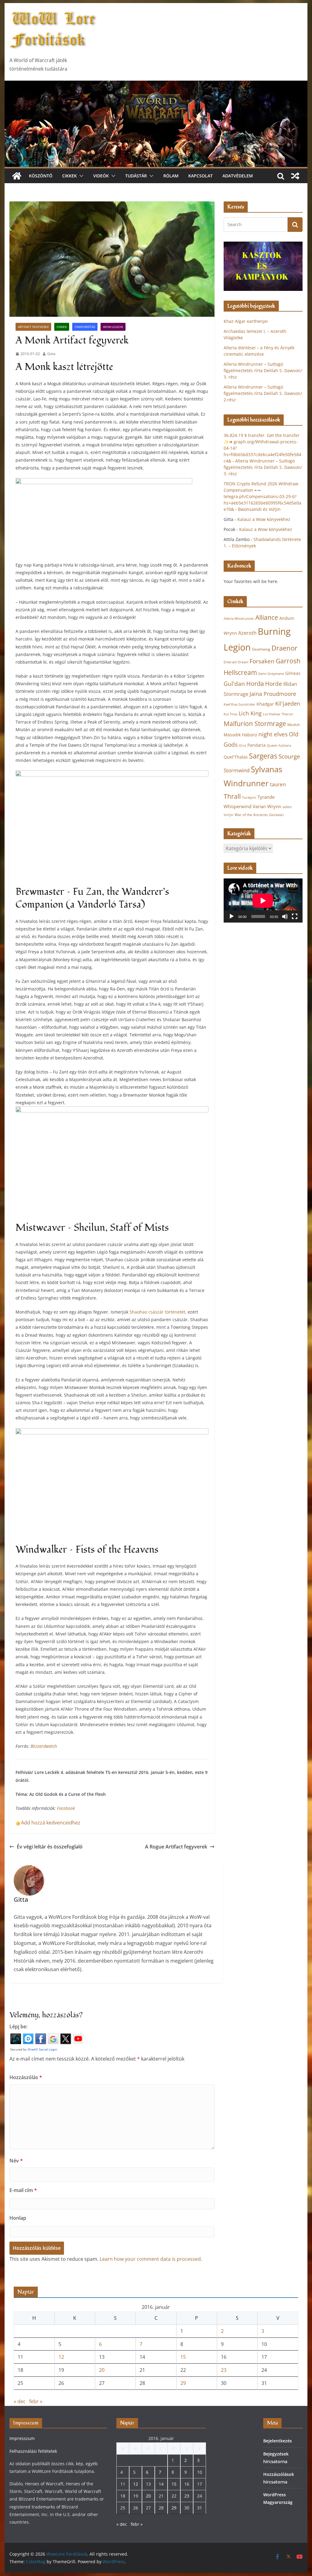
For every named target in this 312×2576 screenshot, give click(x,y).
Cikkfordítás (85, 327)
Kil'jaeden (288, 703)
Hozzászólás (26, 2077)
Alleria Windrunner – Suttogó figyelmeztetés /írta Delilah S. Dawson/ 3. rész (263, 370)
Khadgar (265, 704)
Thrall (232, 796)
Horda (255, 684)
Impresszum (22, 2438)
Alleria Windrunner (239, 618)
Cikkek (69, 176)
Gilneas (293, 673)
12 (61, 2357)
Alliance (267, 617)
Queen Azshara (279, 745)
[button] (80, 176)
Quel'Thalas (236, 757)
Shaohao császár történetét (157, 1312)
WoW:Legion (113, 327)
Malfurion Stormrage (255, 724)
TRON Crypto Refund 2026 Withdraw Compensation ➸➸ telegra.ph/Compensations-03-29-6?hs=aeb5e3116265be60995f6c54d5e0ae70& (262, 496)
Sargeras (263, 756)
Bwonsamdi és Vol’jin (259, 509)
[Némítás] (285, 916)
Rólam (171, 176)
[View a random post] (295, 176)
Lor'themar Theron (278, 714)
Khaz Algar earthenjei (246, 321)
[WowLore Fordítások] (156, 85)
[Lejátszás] (232, 916)
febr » (36, 2401)
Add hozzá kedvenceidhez (51, 1823)
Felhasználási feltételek (33, 2451)
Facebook (66, 1808)
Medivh (294, 725)
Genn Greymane (271, 674)
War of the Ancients (251, 815)
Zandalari (277, 815)
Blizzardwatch (44, 1746)
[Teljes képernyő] (295, 916)
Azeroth (247, 633)
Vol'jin (229, 815)
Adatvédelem (238, 176)
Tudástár (136, 176)
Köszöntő (41, 176)
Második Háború (240, 735)
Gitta (51, 354)
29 (183, 2383)
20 (102, 2370)
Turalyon (249, 797)
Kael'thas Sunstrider (239, 704)
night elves (273, 734)
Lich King (250, 713)
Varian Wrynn (267, 806)
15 (183, 2357)
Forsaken (262, 661)
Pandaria (257, 745)
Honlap (18, 2218)
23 (224, 2370)
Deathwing (261, 649)
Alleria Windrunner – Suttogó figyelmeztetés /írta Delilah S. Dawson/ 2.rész (263, 393)
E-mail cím (23, 2190)
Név (16, 2161)
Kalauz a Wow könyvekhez (264, 519)
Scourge (289, 756)
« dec (20, 2401)
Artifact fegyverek (33, 327)
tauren (278, 784)
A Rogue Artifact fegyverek (176, 1847)
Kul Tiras (230, 714)
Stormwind (237, 770)
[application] (263, 901)
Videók (101, 176)
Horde (274, 684)
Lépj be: (18, 2026)
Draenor (284, 648)
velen (287, 807)
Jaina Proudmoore (273, 694)
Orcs (243, 745)
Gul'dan (234, 684)
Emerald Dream (236, 662)
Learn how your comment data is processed (150, 2259)
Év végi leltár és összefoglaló (50, 1847)
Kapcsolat (200, 176)
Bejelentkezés (278, 2441)
